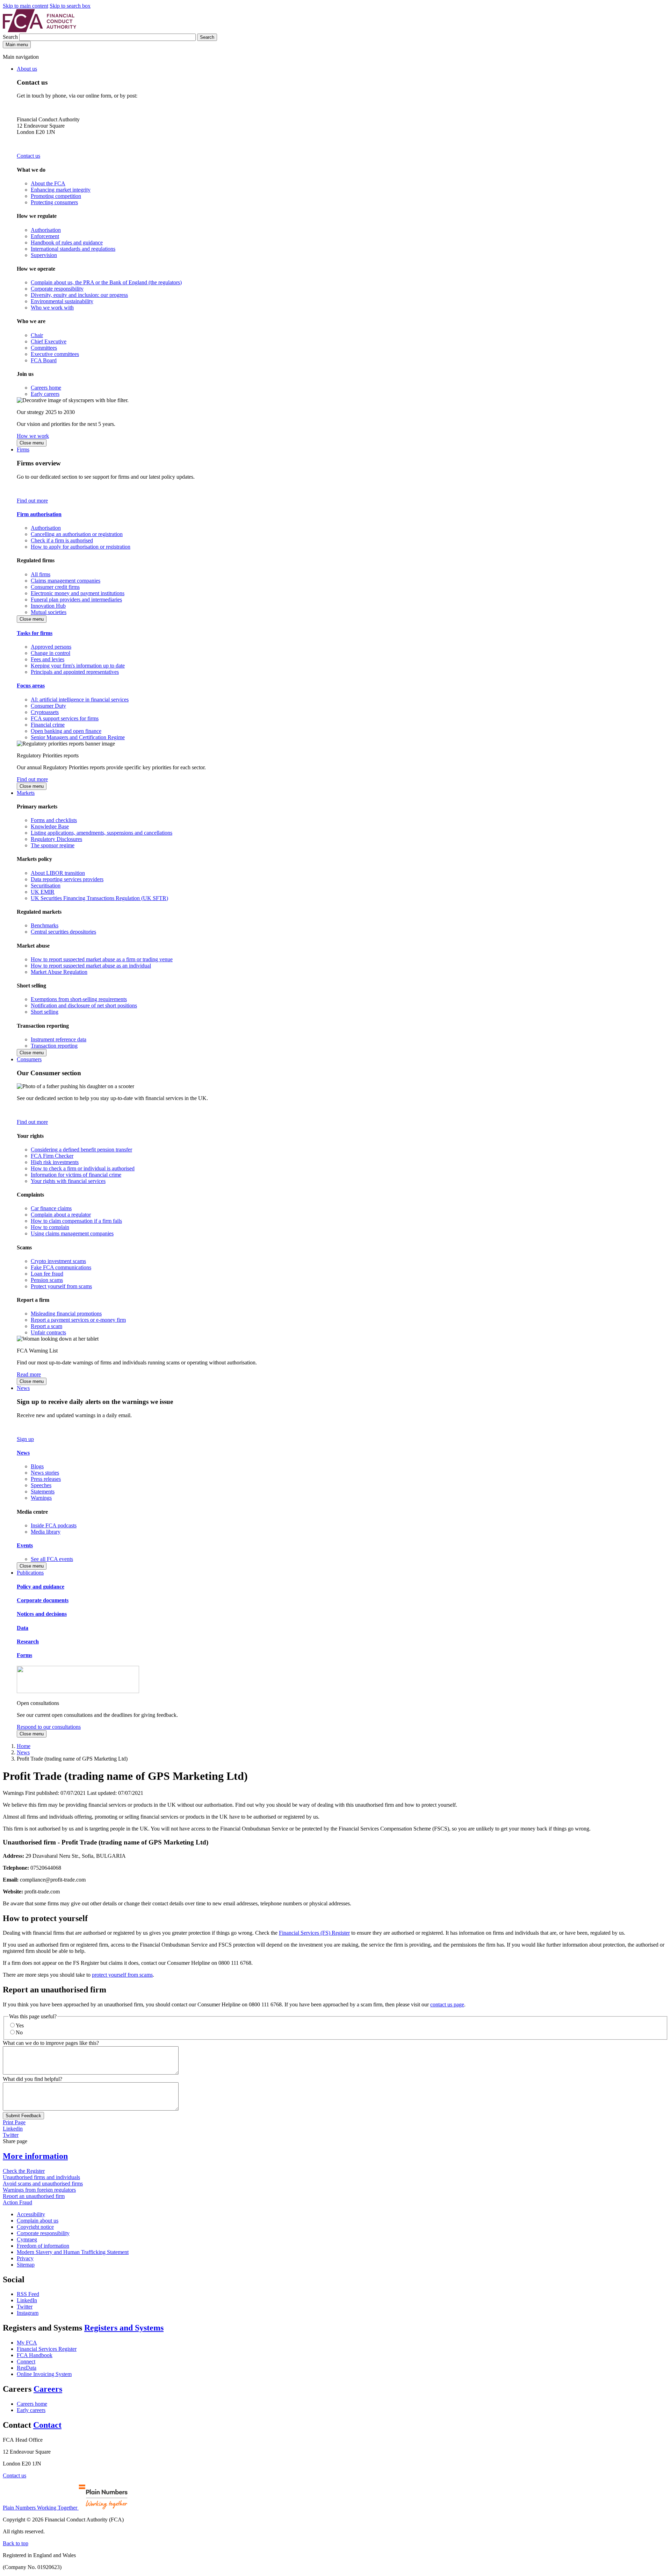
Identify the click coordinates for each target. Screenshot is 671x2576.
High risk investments (55, 1162)
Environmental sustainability (62, 301)
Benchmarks (45, 925)
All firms (41, 574)
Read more (29, 1374)
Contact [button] (47, 2425)
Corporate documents (43, 1600)
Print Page (14, 2122)
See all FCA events (52, 1559)
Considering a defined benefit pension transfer (81, 1150)
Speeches (41, 1485)
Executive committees (55, 354)
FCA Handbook (35, 2355)
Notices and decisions (42, 1614)
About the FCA (48, 183)
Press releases (46, 1479)
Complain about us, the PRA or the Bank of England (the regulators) (106, 282)
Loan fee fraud (47, 1274)
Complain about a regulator (61, 1215)
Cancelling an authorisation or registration (77, 534)
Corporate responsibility (57, 289)
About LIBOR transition (58, 873)
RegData (27, 2368)
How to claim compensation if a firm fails (76, 1221)
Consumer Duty (48, 706)
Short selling (45, 1012)
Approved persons (51, 647)
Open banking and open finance (66, 731)
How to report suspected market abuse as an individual (91, 966)
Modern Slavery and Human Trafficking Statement (73, 2252)
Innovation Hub (48, 606)
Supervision (44, 255)
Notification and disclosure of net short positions (84, 1005)
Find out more (32, 501)
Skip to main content (26, 6)
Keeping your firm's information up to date (78, 666)
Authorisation (46, 230)
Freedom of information (43, 2246)
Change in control (50, 653)
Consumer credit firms (55, 587)
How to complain (50, 1227)
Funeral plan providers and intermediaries (76, 600)
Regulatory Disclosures (56, 839)
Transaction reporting (54, 1046)
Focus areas (31, 686)
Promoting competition (56, 196)
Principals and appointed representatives (75, 672)
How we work (33, 436)
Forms (24, 1655)
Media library (46, 1532)
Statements (43, 1492)
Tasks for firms (35, 633)
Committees (44, 348)
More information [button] (35, 2156)
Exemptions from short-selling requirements (79, 999)
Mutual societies (49, 612)
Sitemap (26, 2265)
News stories (45, 1473)
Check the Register (24, 2171)
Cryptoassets (45, 712)
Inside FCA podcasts (54, 1525)
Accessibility (31, 2214)
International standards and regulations (73, 249)
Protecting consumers (54, 202)
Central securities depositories (63, 932)
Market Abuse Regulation (59, 972)
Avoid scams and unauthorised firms (43, 2183)
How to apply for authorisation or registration (81, 547)
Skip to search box (70, 6)
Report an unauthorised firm (34, 2196)
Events (25, 1545)
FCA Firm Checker (52, 1156)
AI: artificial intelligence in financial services (80, 700)
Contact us (28, 156)
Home (24, 1746)
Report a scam (46, 1326)
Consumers (29, 1059)
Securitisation (46, 886)
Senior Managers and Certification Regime (78, 737)
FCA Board (44, 360)
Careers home (46, 388)
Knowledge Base (50, 826)
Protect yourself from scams (61, 1286)
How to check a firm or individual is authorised (83, 1168)
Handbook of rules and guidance (67, 242)
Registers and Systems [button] (124, 2328)
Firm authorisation (39, 514)
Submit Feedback (23, 2116)
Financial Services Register (47, 2349)
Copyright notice (35, 2227)
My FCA (27, 2343)
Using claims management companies (72, 1233)
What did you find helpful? (33, 2079)
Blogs (37, 1466)
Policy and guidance (41, 1587)
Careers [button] (48, 2389)
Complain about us (38, 2221)
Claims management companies (66, 581)
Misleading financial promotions (66, 1314)
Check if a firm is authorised (62, 540)
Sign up (25, 1439)
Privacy (25, 2258)
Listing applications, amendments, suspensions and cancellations (102, 833)
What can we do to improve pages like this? (51, 2043)
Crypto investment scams (58, 1261)
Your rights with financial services (68, 1181)
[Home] (39, 30)
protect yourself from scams (122, 1975)
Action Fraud (17, 2202)
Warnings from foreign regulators (39, 2190)
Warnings (41, 1498)
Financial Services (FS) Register (314, 1933)
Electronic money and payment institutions (78, 593)
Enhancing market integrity (61, 190)
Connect (26, 2361)
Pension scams (47, 1280)
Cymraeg (27, 2239)
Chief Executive (49, 341)
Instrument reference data (59, 1039)
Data (23, 1628)
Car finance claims (51, 1208)
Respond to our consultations (49, 1727)
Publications (30, 1573)
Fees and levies (48, 659)
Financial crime (48, 725)
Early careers (45, 394)
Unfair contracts (48, 1332)
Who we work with (52, 308)
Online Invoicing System (44, 2374)
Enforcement (45, 236)
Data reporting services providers (67, 879)
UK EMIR (43, 892)
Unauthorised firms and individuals (41, 2177)
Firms (23, 449)
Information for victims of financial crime (76, 1175)
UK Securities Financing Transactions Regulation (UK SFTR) (99, 898)
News (23, 1388)
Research (28, 1642)
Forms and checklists (54, 820)
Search (11, 37)
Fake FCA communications (61, 1267)
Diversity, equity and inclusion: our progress (79, 295)
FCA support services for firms (65, 718)
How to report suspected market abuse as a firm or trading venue (102, 959)
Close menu (32, 443)
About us (27, 69)
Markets (26, 793)
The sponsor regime (53, 845)
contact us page (447, 2004)
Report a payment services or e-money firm (78, 1320)
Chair (37, 335)
